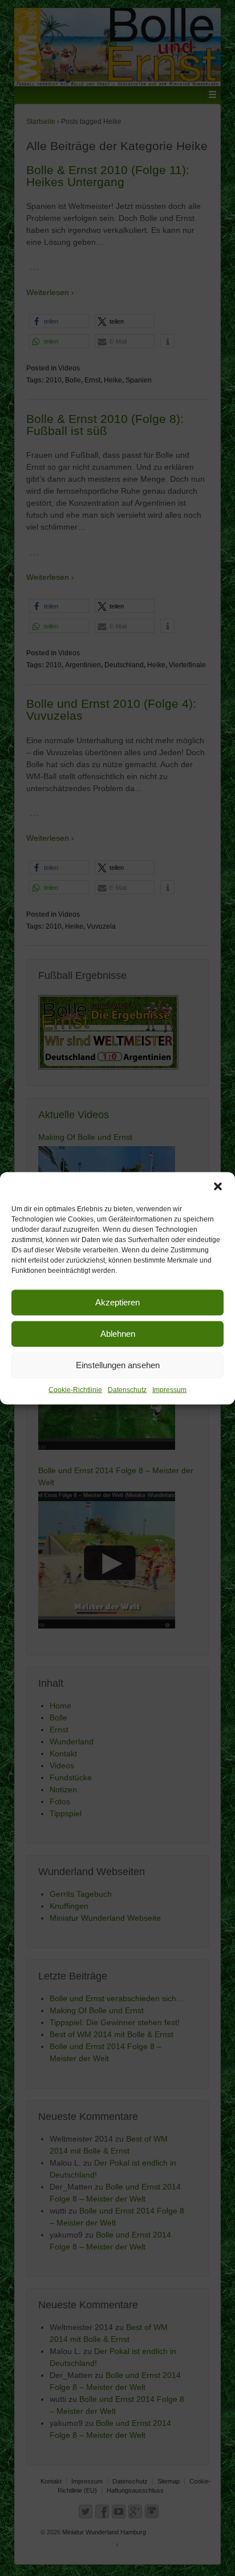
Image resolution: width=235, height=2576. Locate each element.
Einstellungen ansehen (118, 1365)
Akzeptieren (117, 1302)
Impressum (169, 1389)
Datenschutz (127, 1389)
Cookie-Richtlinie (75, 1389)
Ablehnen (118, 1334)
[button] (218, 1186)
